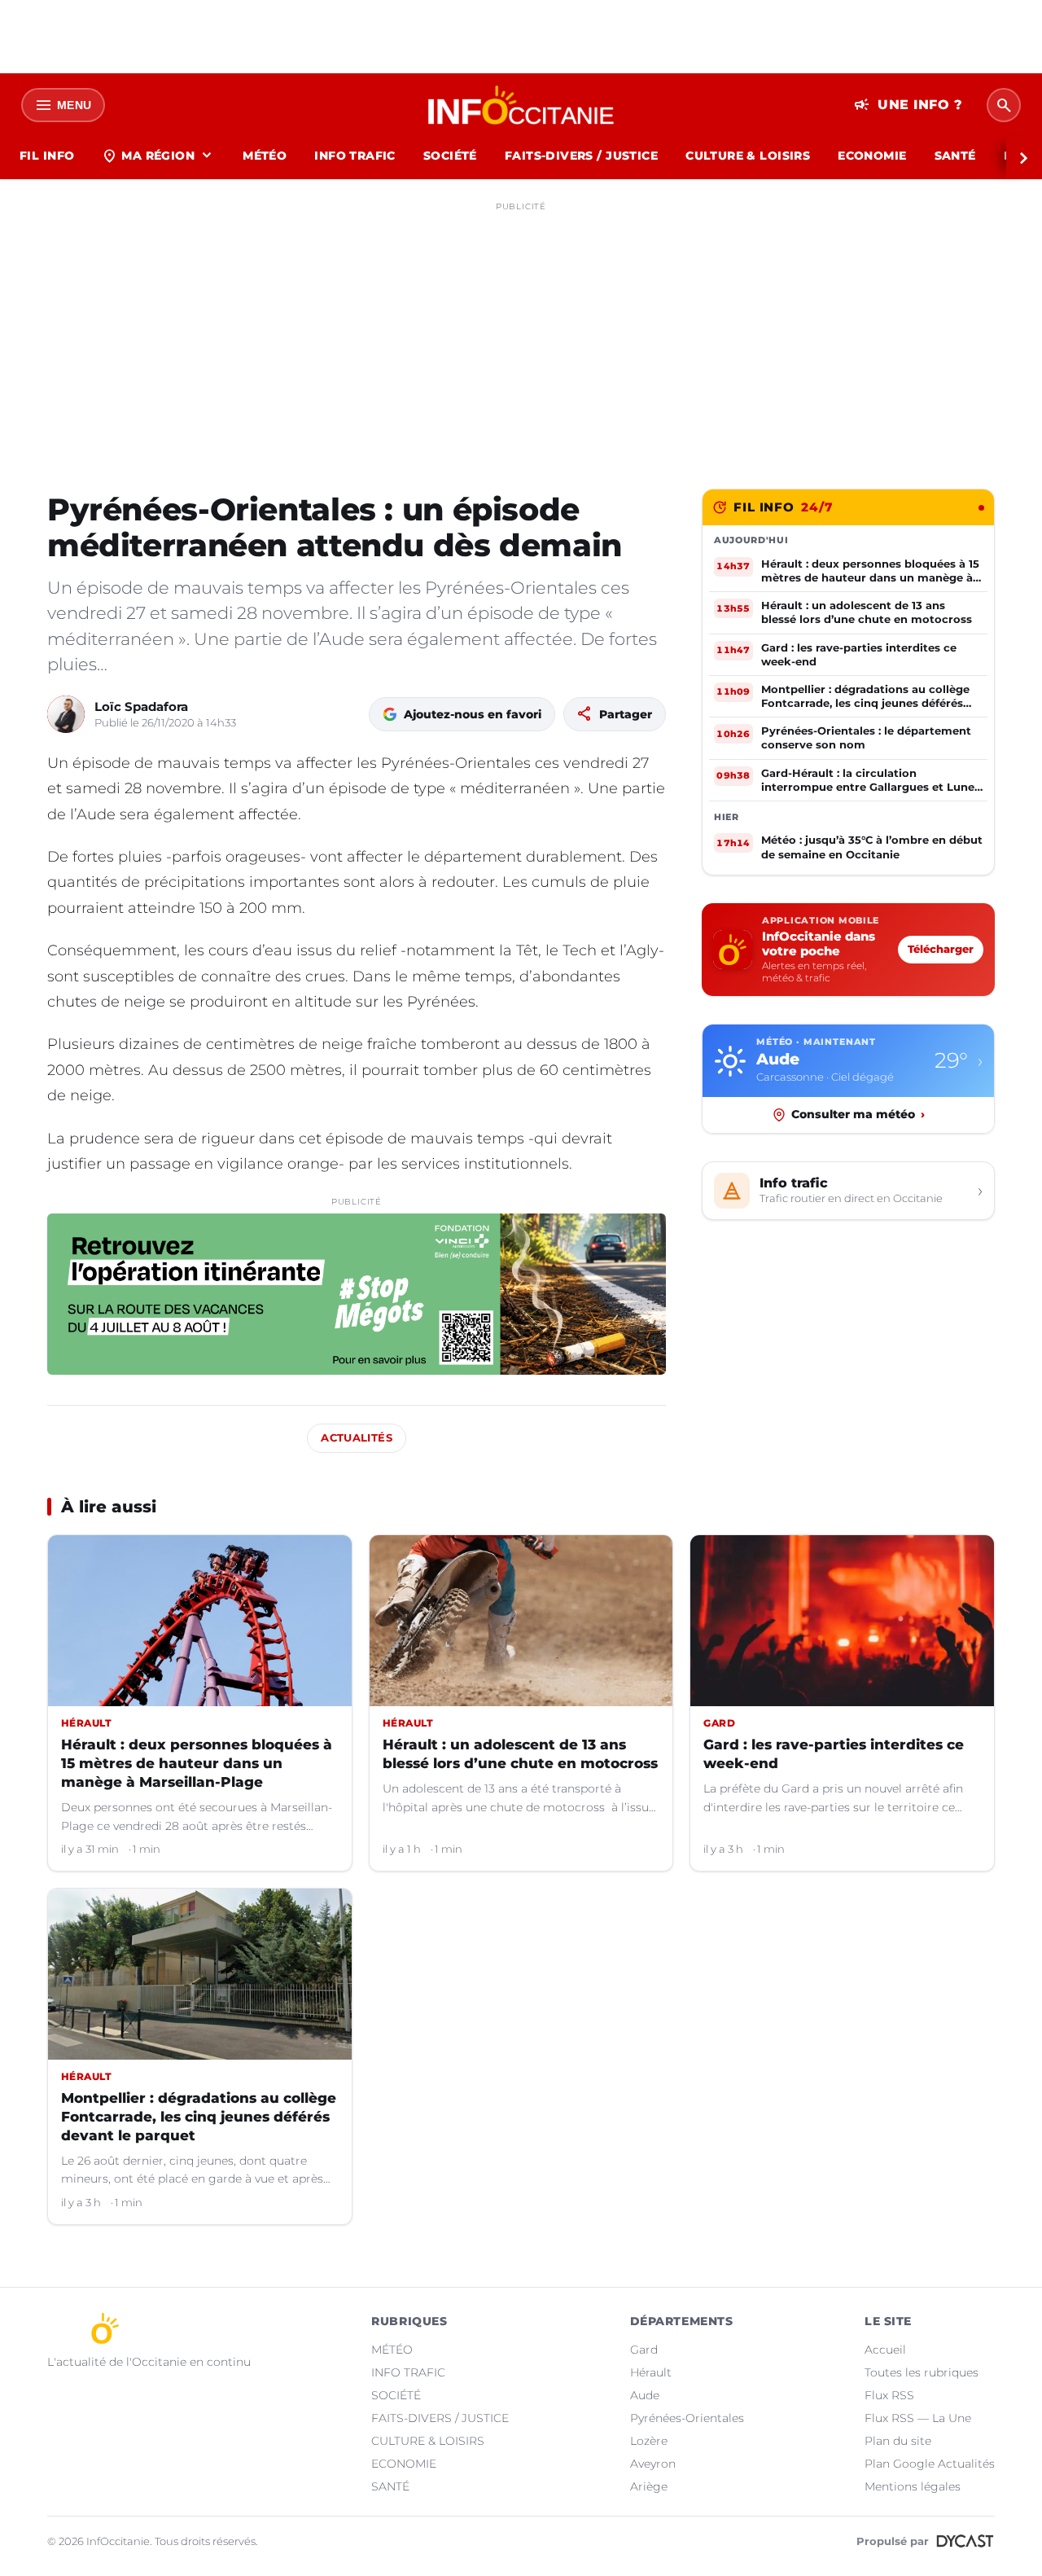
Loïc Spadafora (141, 707)
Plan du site (898, 2441)
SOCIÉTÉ (450, 156)
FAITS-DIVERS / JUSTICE (581, 156)
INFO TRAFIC (355, 156)
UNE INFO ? (908, 105)
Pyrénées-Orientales (687, 2418)
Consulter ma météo (858, 1114)
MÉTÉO (265, 156)
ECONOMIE (872, 156)
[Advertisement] (521, 332)
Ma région (158, 156)
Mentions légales (913, 2486)
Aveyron (653, 2464)
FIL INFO (47, 156)
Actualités (357, 1438)
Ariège (649, 2486)
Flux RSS (889, 2395)
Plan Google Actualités (930, 2464)
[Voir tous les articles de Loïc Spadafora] (66, 714)
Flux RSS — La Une (918, 2418)
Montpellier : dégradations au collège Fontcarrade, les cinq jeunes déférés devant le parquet (199, 2117)
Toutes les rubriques (922, 2372)
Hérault (651, 2372)
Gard (644, 2350)
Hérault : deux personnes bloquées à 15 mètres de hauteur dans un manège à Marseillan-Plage (197, 1763)
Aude (645, 2395)
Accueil (885, 2350)
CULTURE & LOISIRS (748, 156)
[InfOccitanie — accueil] (521, 105)
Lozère (649, 2441)
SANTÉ (955, 156)
